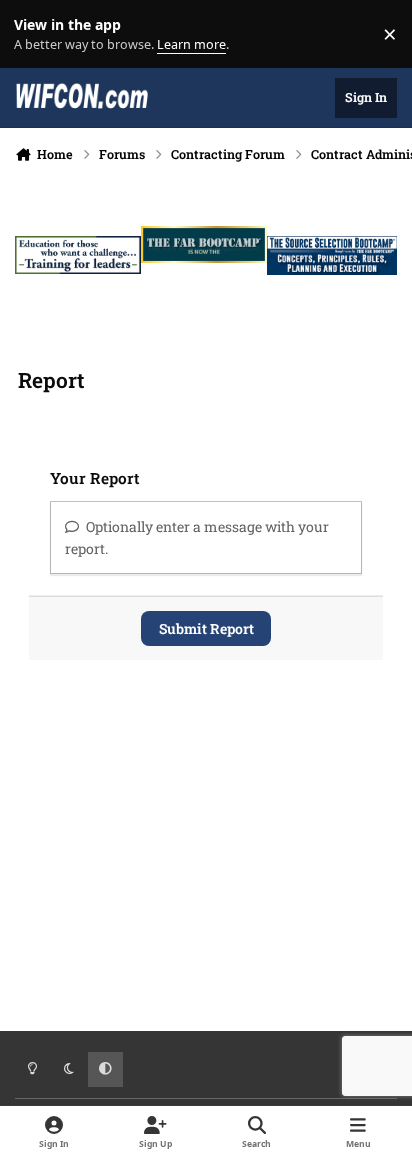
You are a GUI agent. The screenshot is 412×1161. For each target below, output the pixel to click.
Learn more (38, 34)
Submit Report (206, 628)
